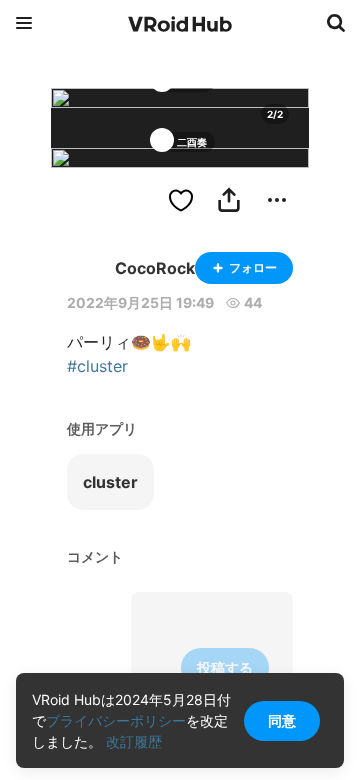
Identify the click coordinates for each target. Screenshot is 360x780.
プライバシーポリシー (116, 720)
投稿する (225, 667)
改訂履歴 (134, 741)
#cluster (97, 366)
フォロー (253, 267)
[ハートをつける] (181, 200)
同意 (282, 720)
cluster (110, 482)
